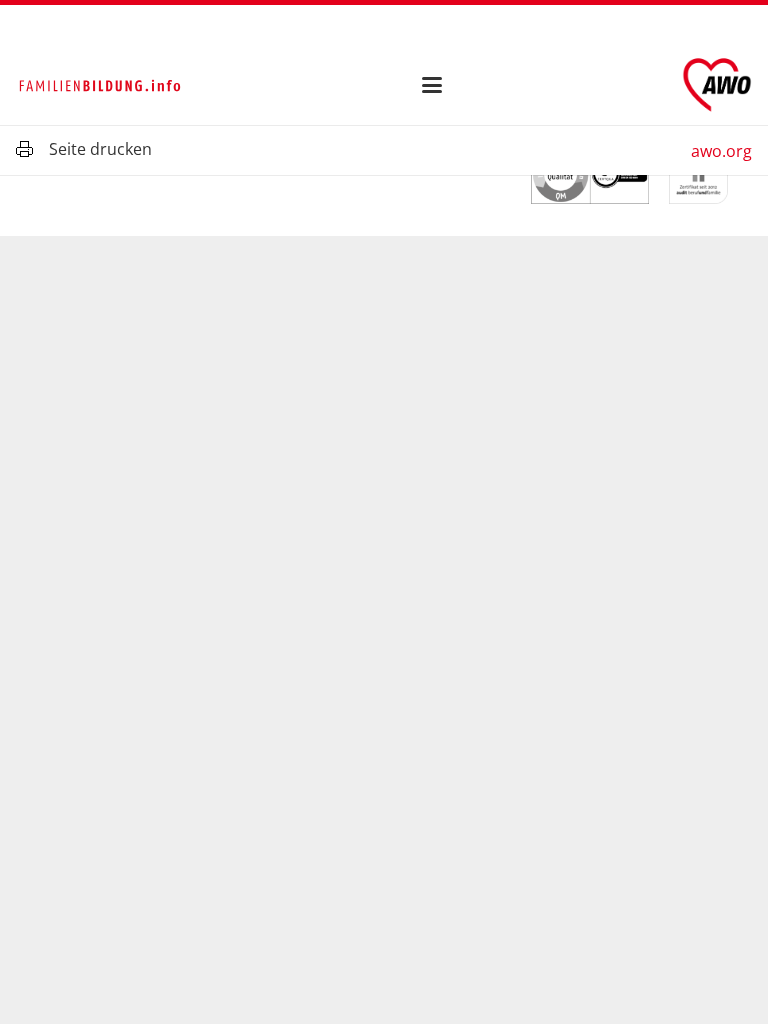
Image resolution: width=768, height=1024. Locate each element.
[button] (433, 85)
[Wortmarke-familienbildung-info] (99, 85)
